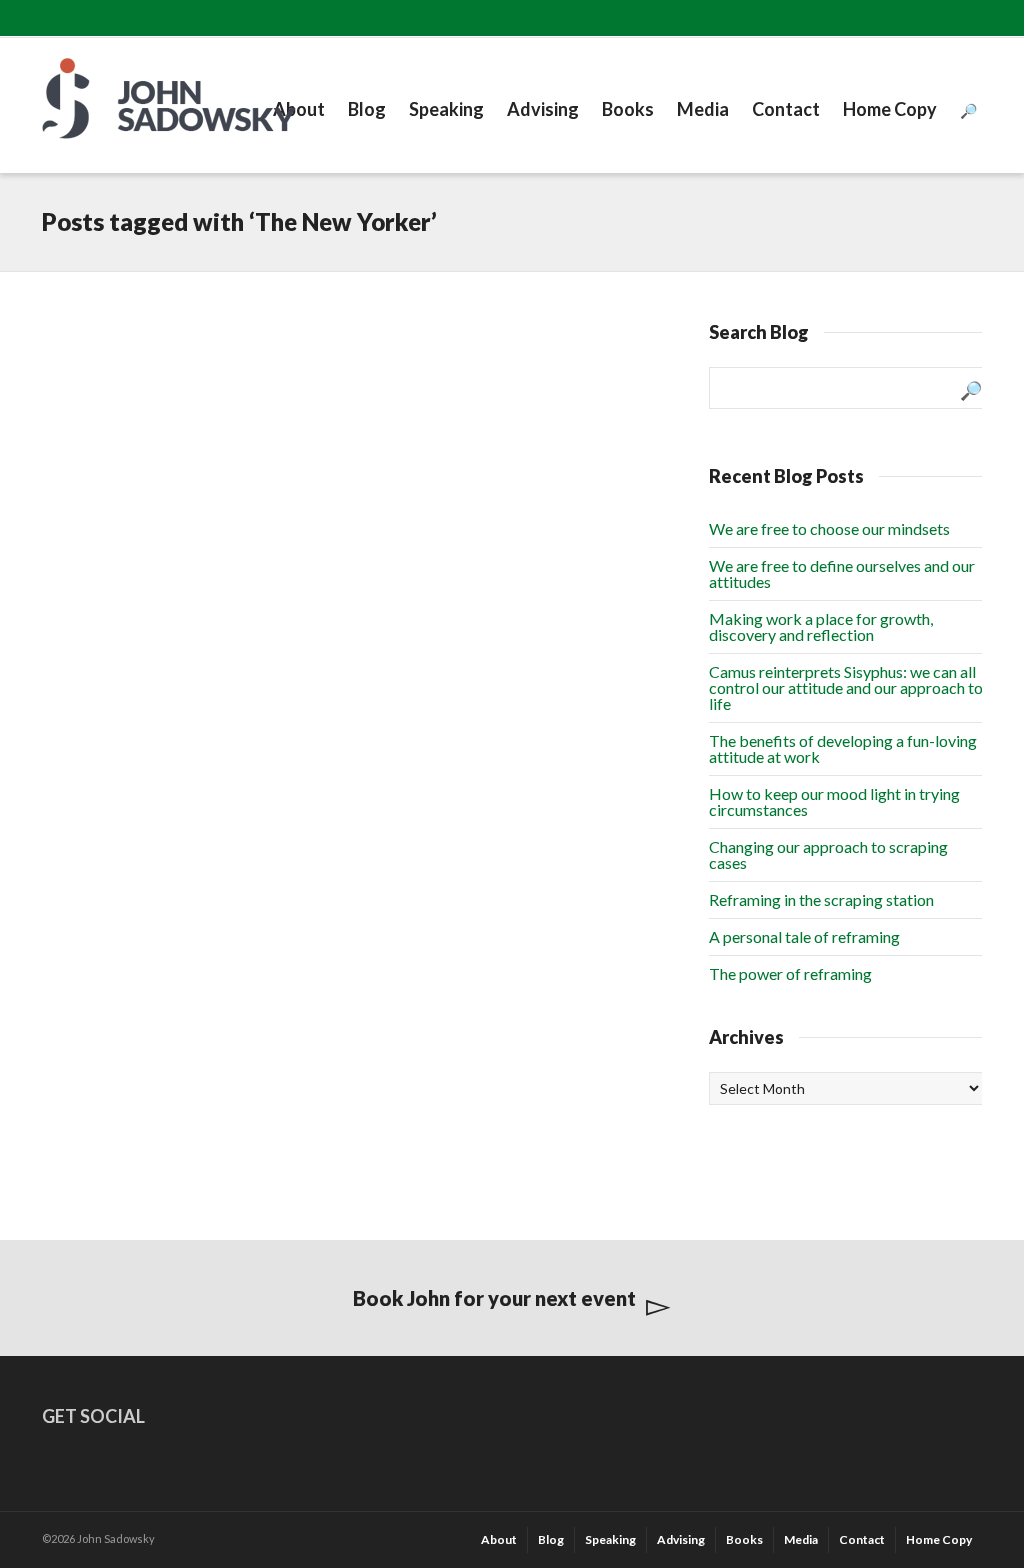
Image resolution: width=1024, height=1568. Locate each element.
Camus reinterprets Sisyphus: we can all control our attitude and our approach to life (846, 687)
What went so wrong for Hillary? (146, 380)
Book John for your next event (494, 1298)
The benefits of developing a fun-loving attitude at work (843, 748)
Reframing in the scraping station (821, 899)
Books (628, 109)
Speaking (446, 109)
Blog (367, 109)
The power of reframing (790, 973)
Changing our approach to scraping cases (828, 854)
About (299, 109)
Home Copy (890, 109)
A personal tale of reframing (804, 936)
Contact (786, 109)
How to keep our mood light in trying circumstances (834, 801)
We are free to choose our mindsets (829, 528)
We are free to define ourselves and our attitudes (842, 573)
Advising (543, 109)
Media (703, 109)
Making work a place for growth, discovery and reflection (821, 626)
